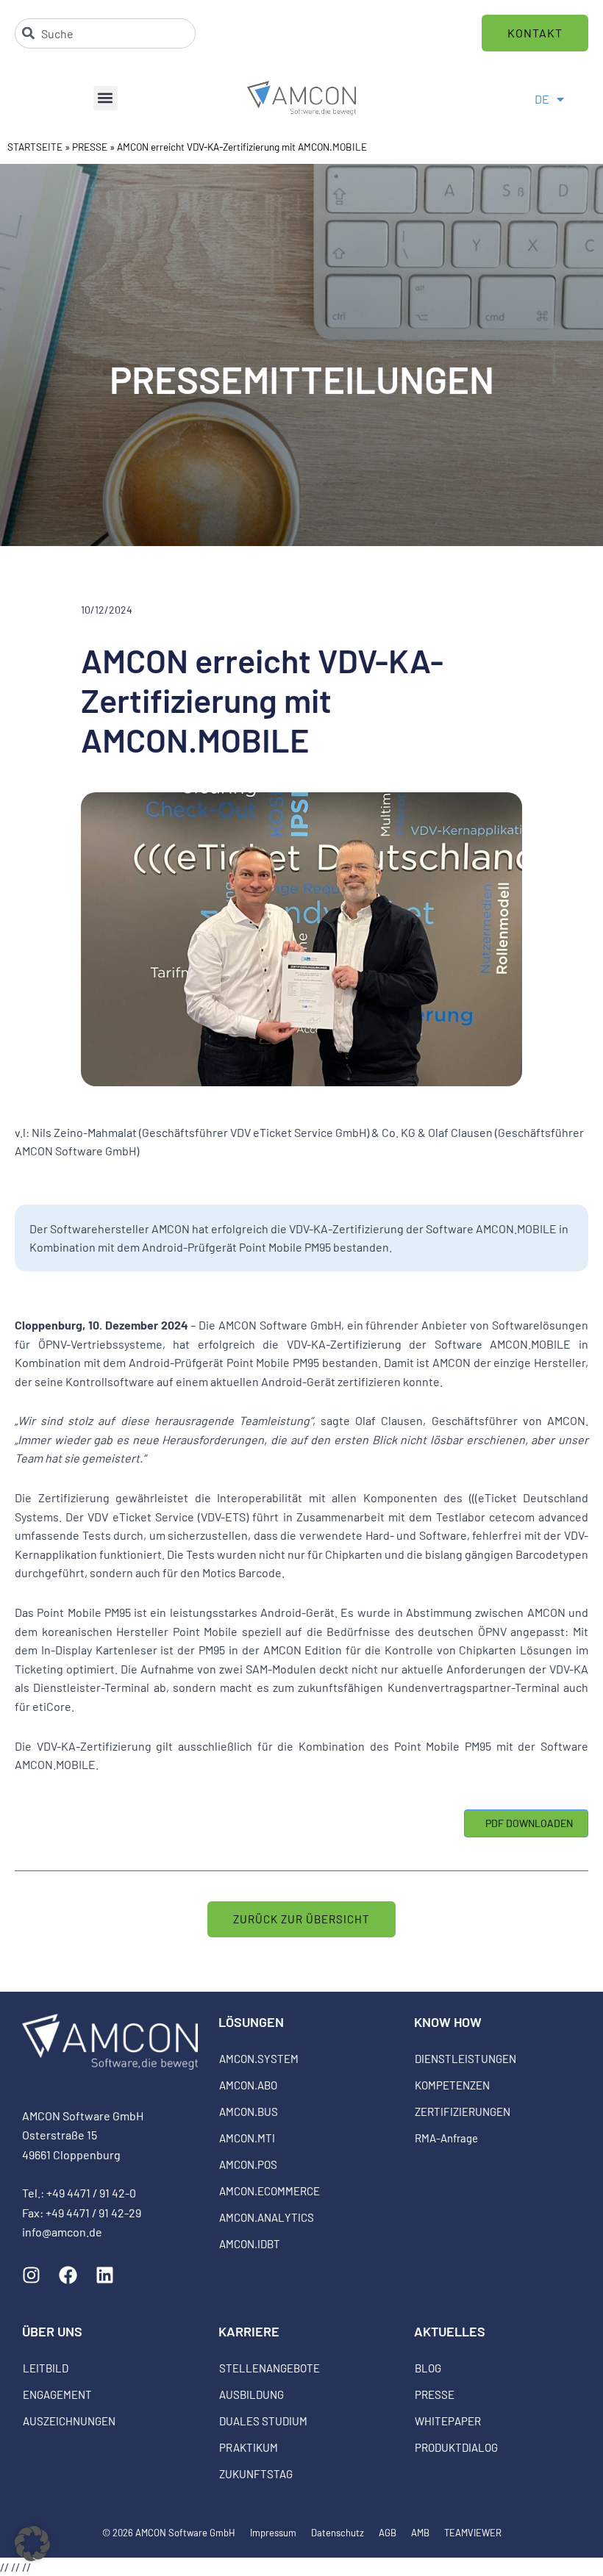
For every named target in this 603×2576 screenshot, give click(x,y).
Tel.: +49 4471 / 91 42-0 (79, 2193)
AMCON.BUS (249, 2112)
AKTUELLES (450, 2331)
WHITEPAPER (448, 2421)
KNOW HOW (448, 2022)
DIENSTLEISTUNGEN (465, 2059)
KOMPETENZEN (452, 2085)
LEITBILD (46, 2368)
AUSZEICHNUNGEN (69, 2421)
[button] (106, 98)
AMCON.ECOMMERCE (270, 2191)
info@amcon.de (62, 2232)
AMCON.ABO (248, 2085)
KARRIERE (249, 2331)
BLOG (428, 2368)
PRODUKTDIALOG (456, 2447)
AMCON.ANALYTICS (267, 2217)
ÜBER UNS (52, 2331)
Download (526, 1823)
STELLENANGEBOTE (270, 2368)
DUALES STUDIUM (263, 2421)
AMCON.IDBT (250, 2244)
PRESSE (90, 147)
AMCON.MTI (247, 2138)
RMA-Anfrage (446, 2138)
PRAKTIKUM (249, 2447)
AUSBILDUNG (251, 2394)
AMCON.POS (248, 2164)
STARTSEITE (35, 147)
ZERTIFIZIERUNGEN (463, 2112)
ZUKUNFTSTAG (256, 2474)
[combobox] (105, 33)
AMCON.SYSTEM (259, 2059)
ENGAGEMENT (57, 2394)
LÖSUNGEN (251, 2022)
